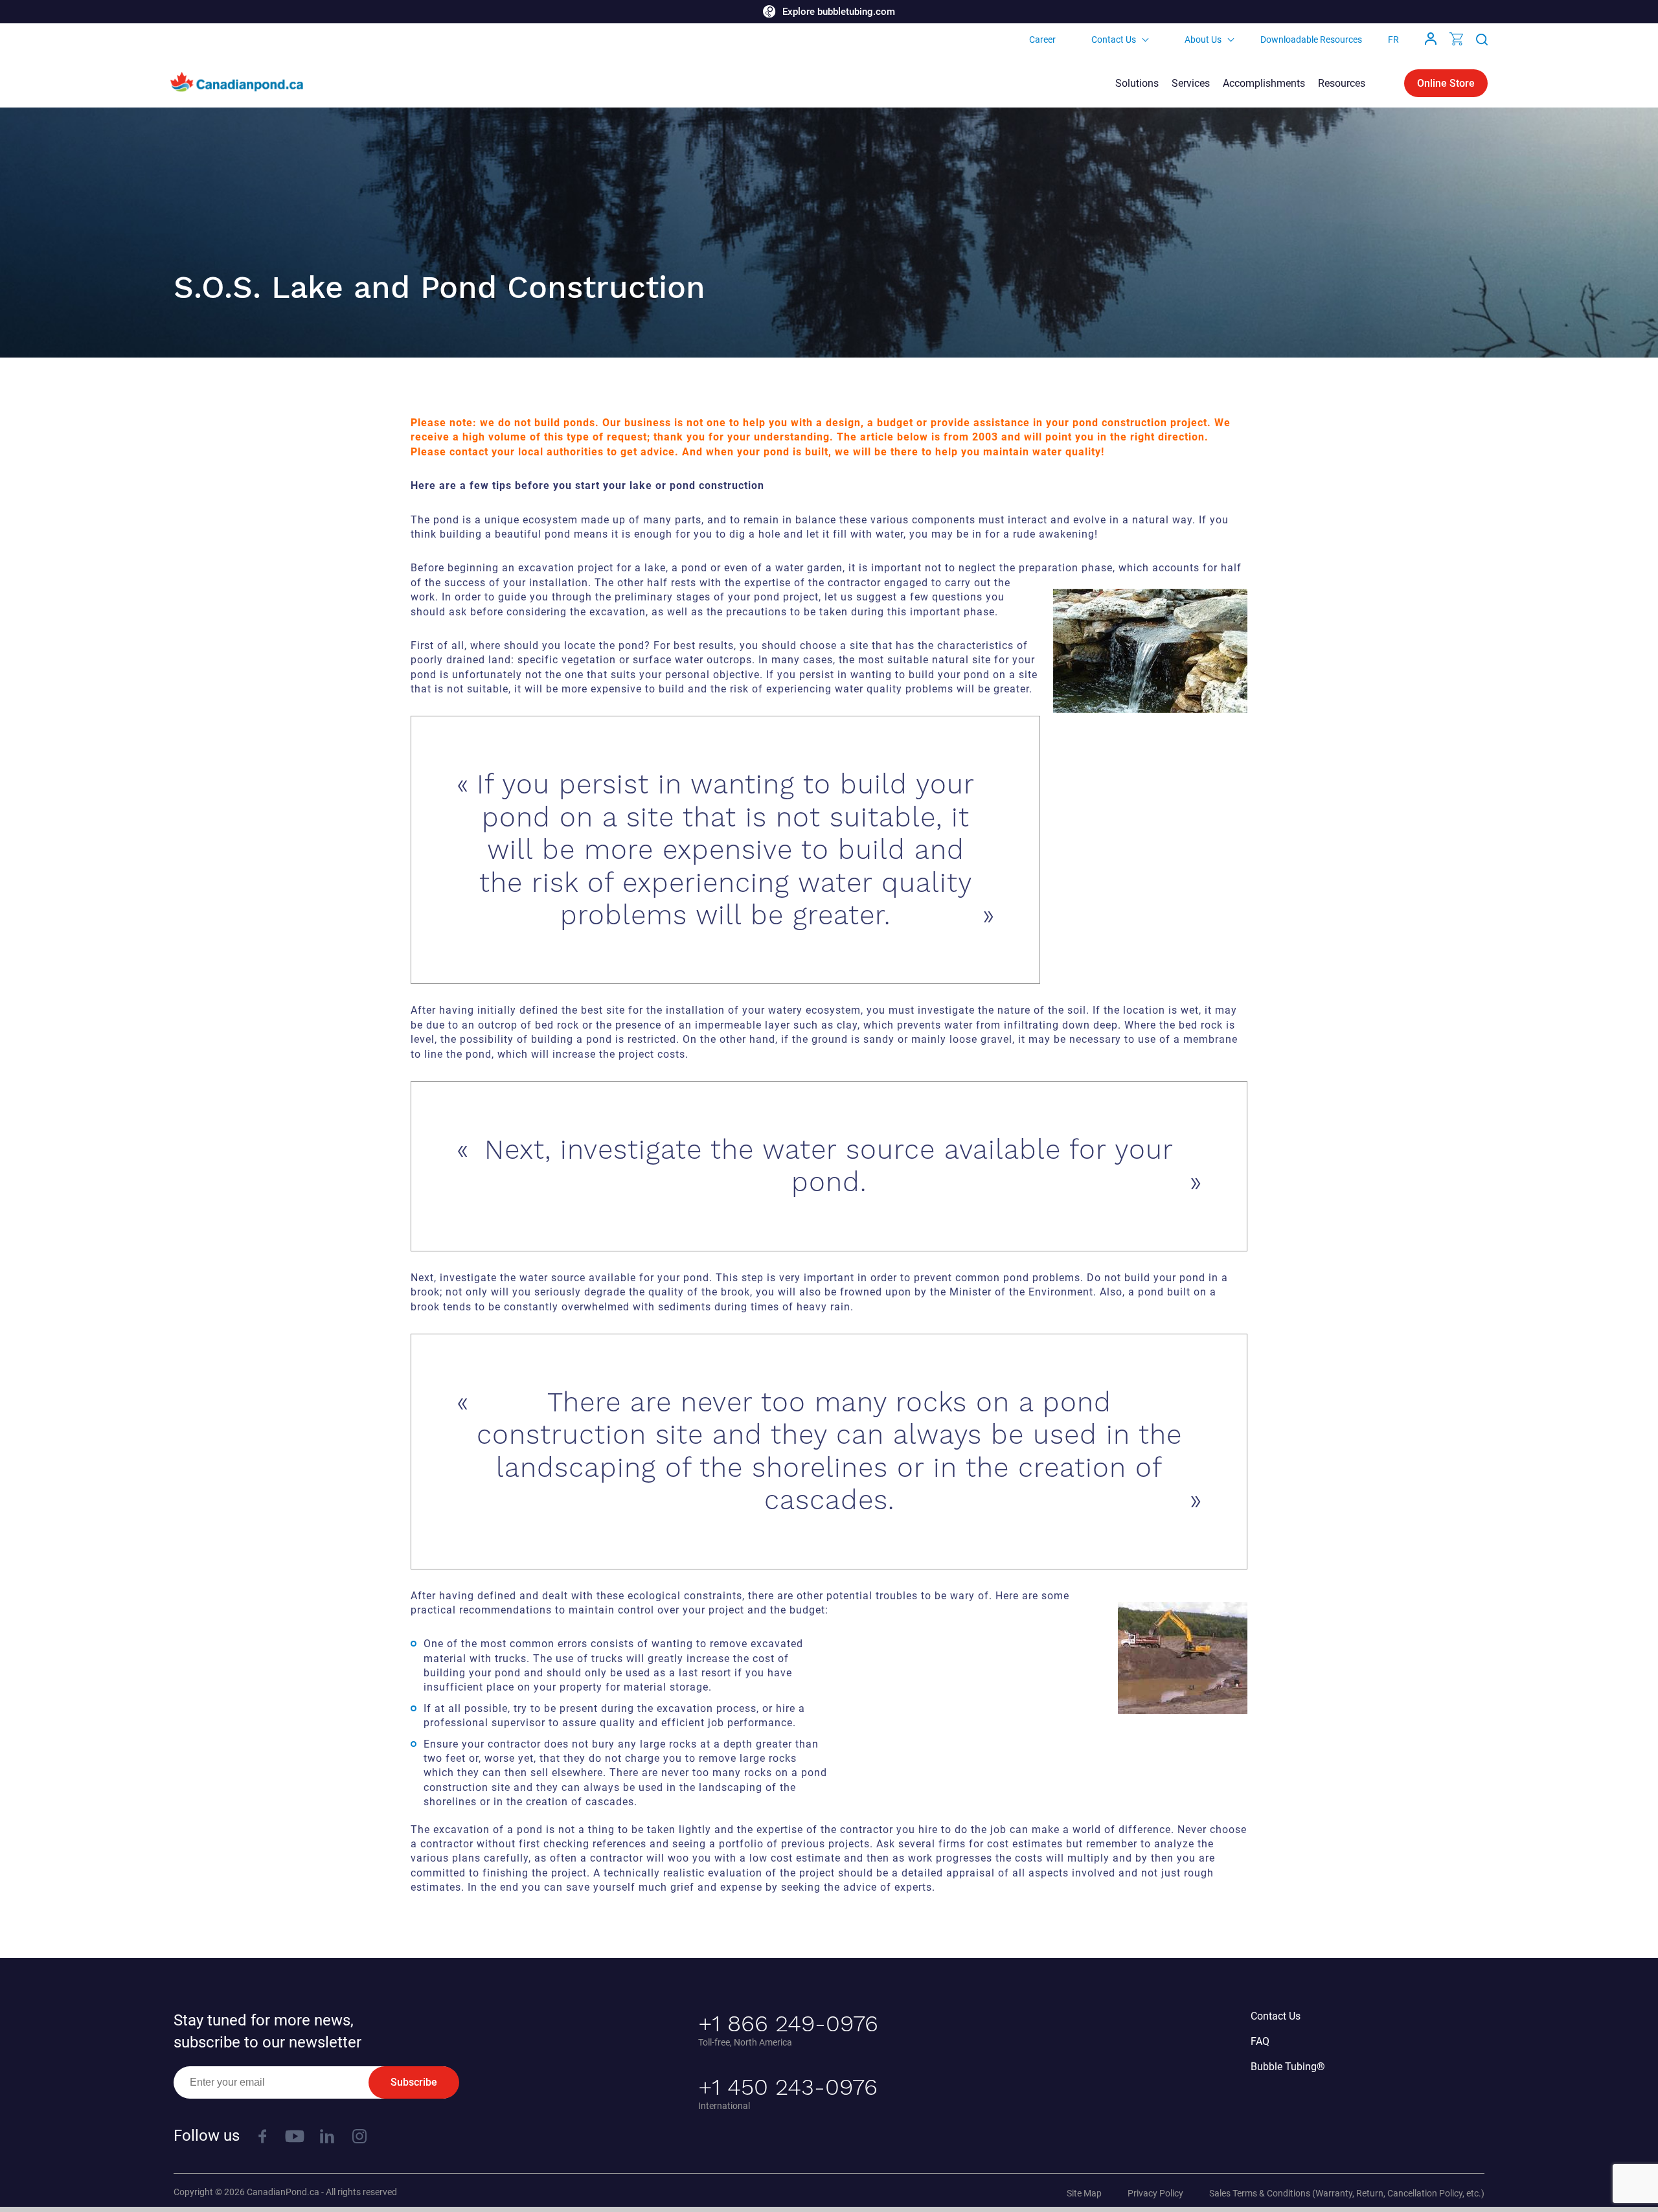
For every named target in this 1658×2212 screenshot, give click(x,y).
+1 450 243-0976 (788, 2087)
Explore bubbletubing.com (839, 12)
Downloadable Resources (1311, 40)
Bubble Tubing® (1288, 2067)
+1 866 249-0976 (788, 2024)
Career (1042, 40)
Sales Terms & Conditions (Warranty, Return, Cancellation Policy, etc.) (1347, 2193)
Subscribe (414, 2082)
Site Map (1084, 2193)
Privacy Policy (1155, 2193)
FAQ (1260, 2041)
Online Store (1446, 83)
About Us (1203, 40)
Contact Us (1114, 40)
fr (1393, 40)
